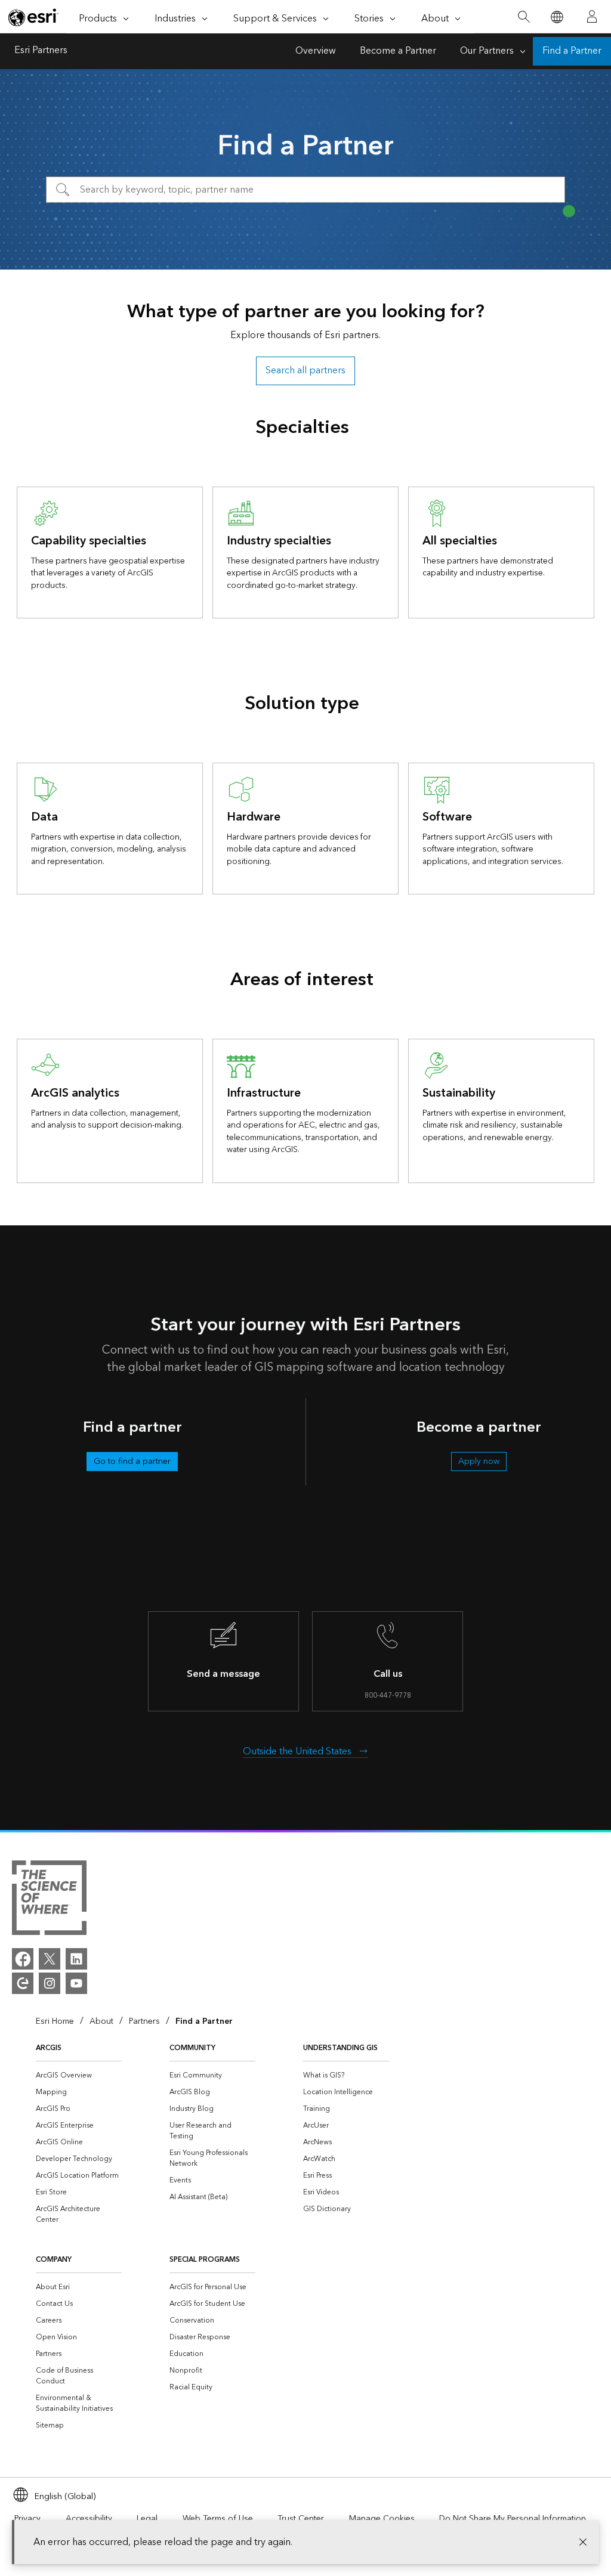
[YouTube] (76, 1983)
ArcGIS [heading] (49, 2048)
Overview (316, 51)
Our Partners (487, 51)
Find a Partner (572, 51)
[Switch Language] (556, 17)
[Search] (524, 17)
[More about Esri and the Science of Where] (49, 1900)
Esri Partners (41, 51)
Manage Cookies (382, 2519)
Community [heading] (192, 2048)
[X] (50, 1959)
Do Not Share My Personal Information (513, 2519)
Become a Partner (398, 51)
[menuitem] (79, 2076)
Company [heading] (54, 2260)
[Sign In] (592, 17)
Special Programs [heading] (205, 2260)
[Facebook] (23, 1959)
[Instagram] (50, 1983)
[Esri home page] (33, 17)
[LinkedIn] (76, 1959)
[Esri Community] (23, 1983)
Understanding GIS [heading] (340, 2048)
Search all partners (305, 371)
